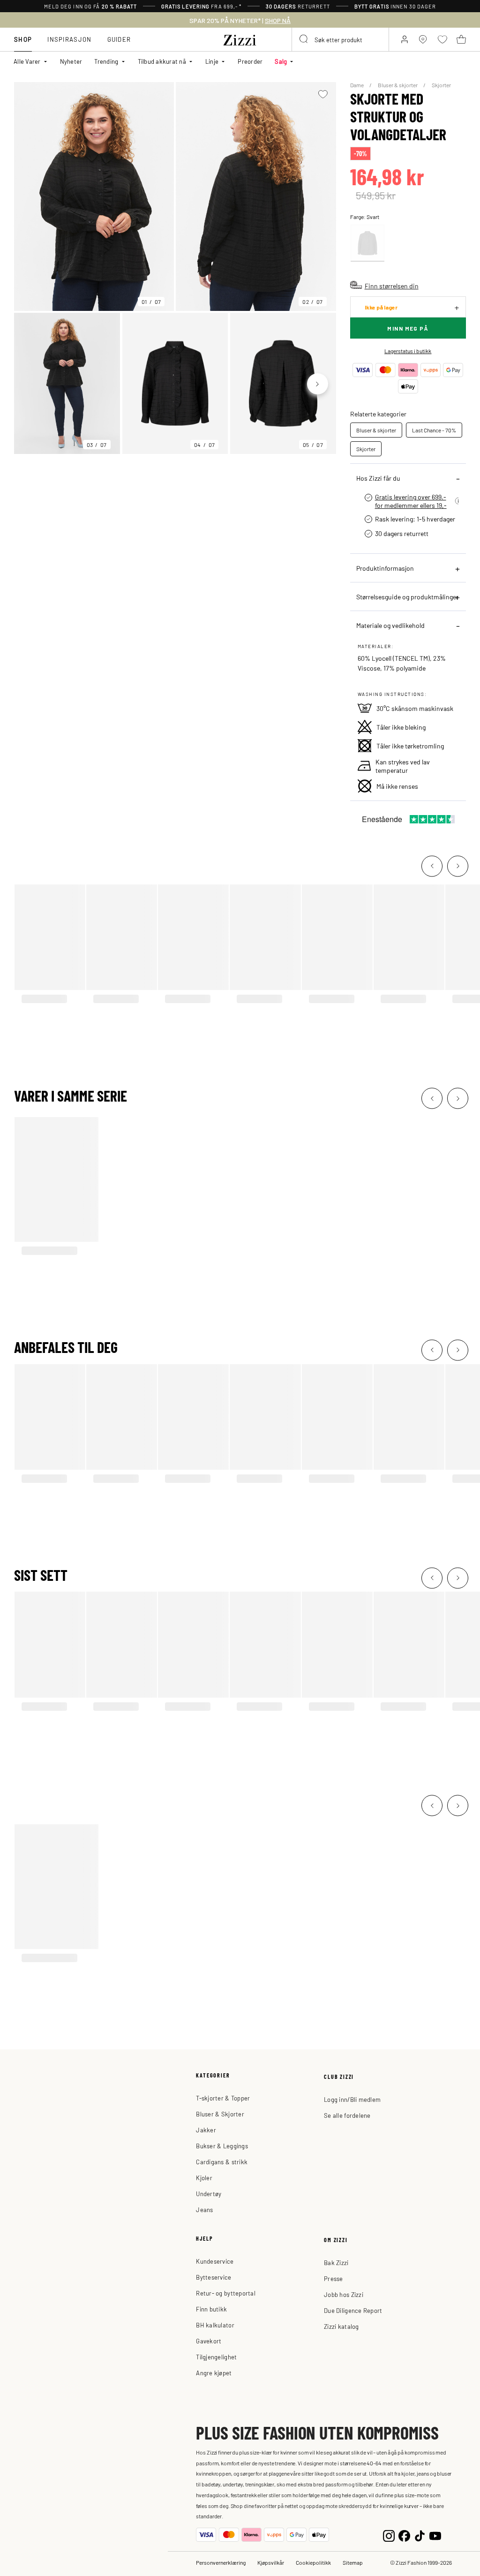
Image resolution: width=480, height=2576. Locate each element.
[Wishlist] (323, 94)
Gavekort (209, 2341)
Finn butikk (211, 2309)
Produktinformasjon (385, 568)
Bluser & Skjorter (220, 2114)
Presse (334, 2278)
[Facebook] (404, 2535)
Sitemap (353, 2562)
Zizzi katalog (341, 2326)
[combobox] (340, 39)
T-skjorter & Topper (223, 2098)
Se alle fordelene (347, 2115)
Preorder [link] (250, 61)
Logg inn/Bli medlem (352, 2099)
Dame (357, 85)
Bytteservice (214, 2277)
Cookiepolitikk (313, 2562)
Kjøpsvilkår (271, 2562)
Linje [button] (212, 61)
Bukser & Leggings (222, 2146)
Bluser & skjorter (398, 85)
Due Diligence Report (353, 2310)
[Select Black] (367, 243)
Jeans (204, 2210)
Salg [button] (281, 61)
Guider (119, 39)
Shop (23, 39)
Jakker (206, 2130)
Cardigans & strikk (222, 2162)
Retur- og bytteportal (225, 2293)
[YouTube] (435, 2535)
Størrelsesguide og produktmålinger (407, 597)
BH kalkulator (215, 2325)
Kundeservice (215, 2261)
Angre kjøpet (214, 2373)
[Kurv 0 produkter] (461, 39)
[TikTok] (420, 2535)
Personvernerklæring (221, 2562)
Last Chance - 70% (434, 430)
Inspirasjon (69, 39)
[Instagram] (389, 2535)
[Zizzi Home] (240, 38)
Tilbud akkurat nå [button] (162, 61)
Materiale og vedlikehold (390, 625)
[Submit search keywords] (304, 39)
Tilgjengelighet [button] (216, 2357)
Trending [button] (106, 61)
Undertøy (209, 2194)
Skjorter (441, 85)
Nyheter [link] (71, 61)
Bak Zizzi (336, 2262)
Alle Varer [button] (27, 61)
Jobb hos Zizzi (344, 2294)
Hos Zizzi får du (378, 478)
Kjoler (204, 2178)
